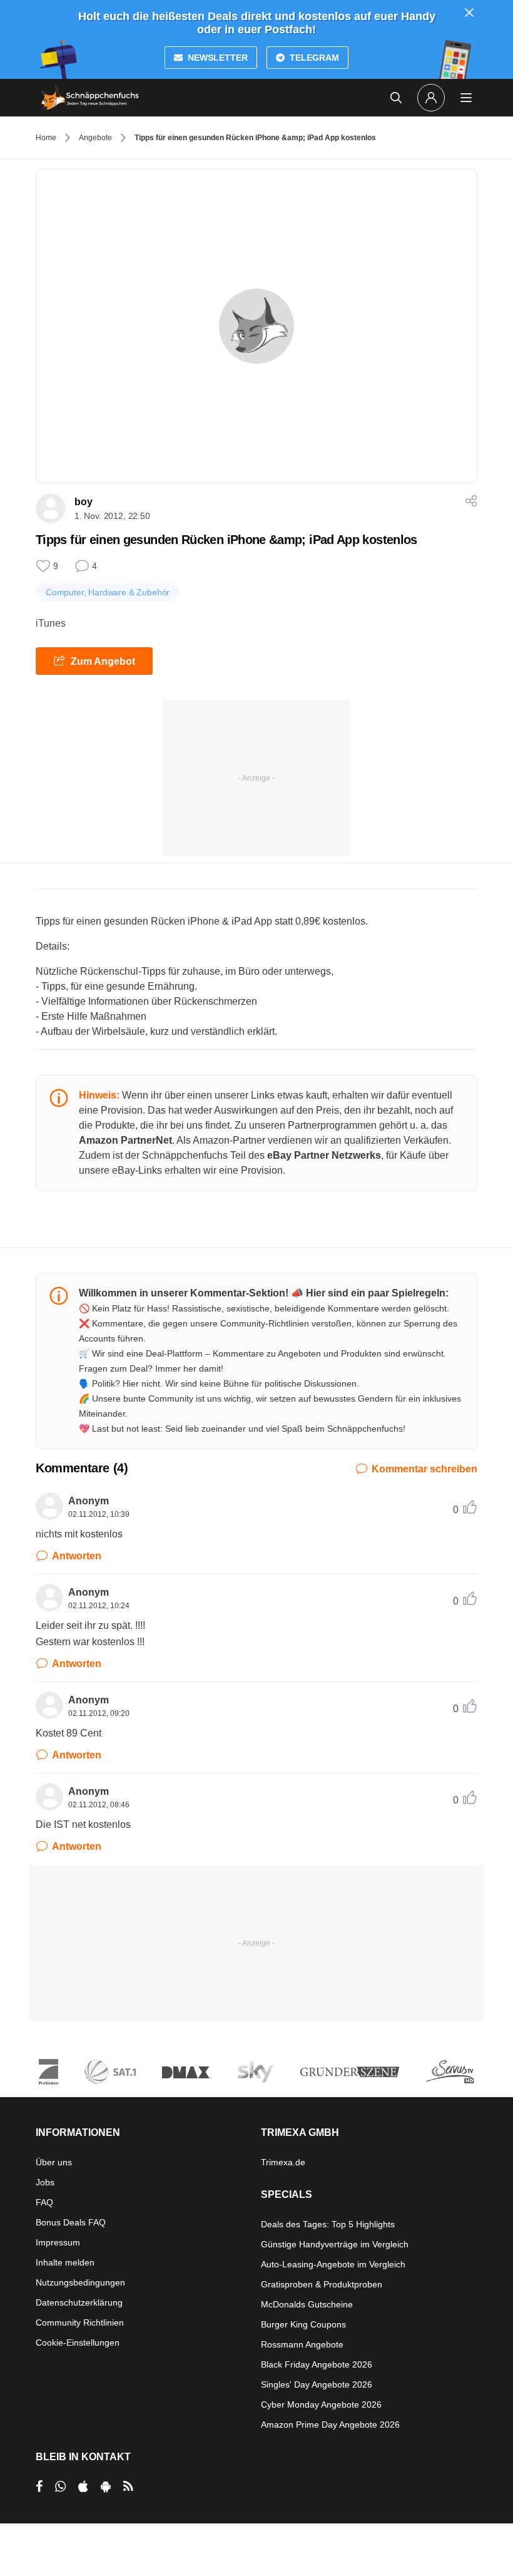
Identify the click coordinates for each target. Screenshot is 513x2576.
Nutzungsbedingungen (80, 2282)
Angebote (95, 138)
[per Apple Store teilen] (83, 2486)
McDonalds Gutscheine (307, 2304)
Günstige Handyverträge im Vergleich (335, 2244)
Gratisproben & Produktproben (322, 2284)
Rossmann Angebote (302, 2344)
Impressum (58, 2242)
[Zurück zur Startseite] (90, 98)
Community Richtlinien (80, 2322)
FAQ (44, 2202)
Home (46, 138)
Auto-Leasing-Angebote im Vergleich (333, 2264)
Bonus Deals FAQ (71, 2222)
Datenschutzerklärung (79, 2302)
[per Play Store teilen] (106, 2486)
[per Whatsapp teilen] (60, 2486)
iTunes (51, 623)
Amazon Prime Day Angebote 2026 (330, 2425)
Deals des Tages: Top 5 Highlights (328, 2224)
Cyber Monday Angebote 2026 (321, 2404)
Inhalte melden (65, 2262)
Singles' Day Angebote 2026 (317, 2384)
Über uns (54, 2162)
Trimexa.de (283, 2162)
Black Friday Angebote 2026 (317, 2364)
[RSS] (128, 2486)
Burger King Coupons (303, 2324)
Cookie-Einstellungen (78, 2343)
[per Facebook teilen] (39, 2486)
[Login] (431, 98)
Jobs (45, 2182)
